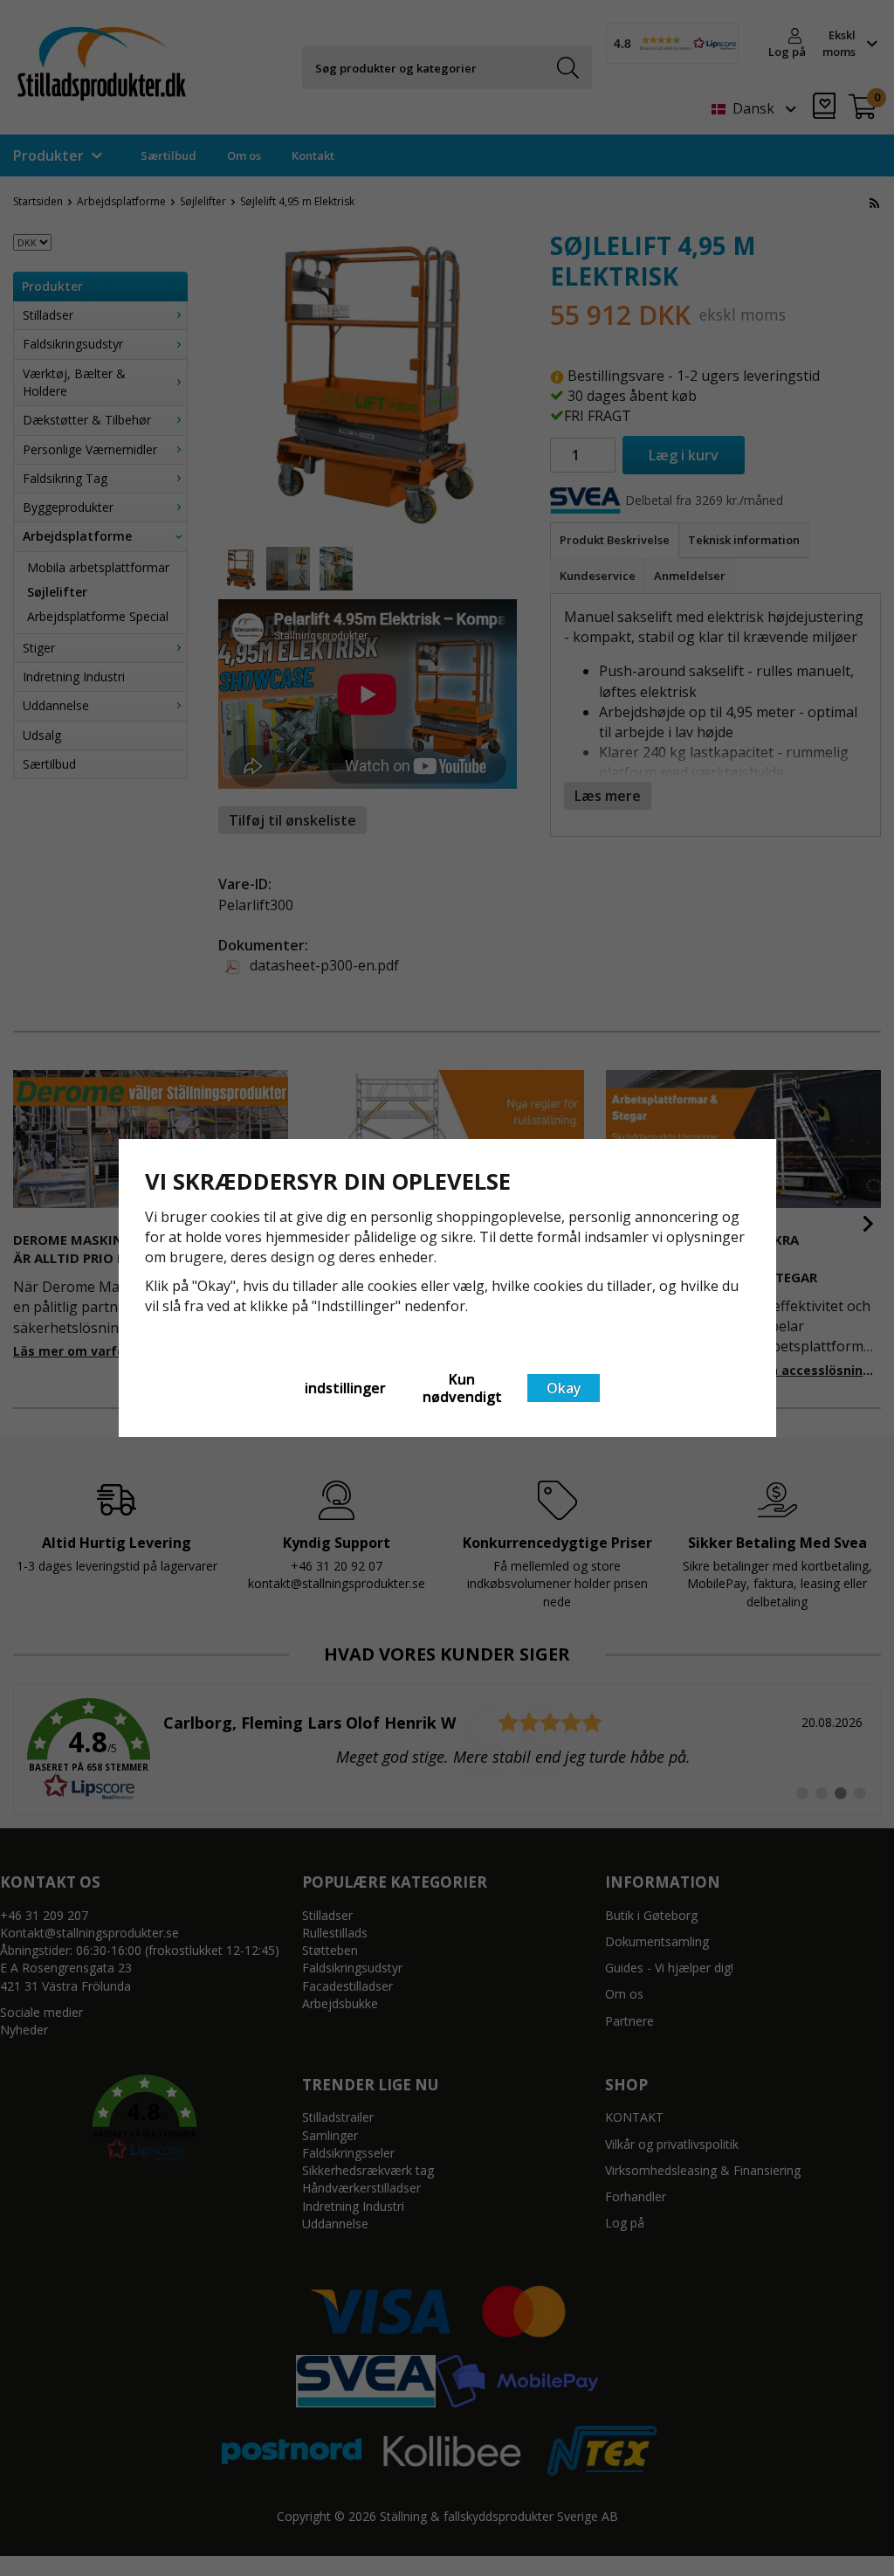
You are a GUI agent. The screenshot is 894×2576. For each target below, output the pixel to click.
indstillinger (345, 1388)
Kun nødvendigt (462, 1388)
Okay (564, 1388)
